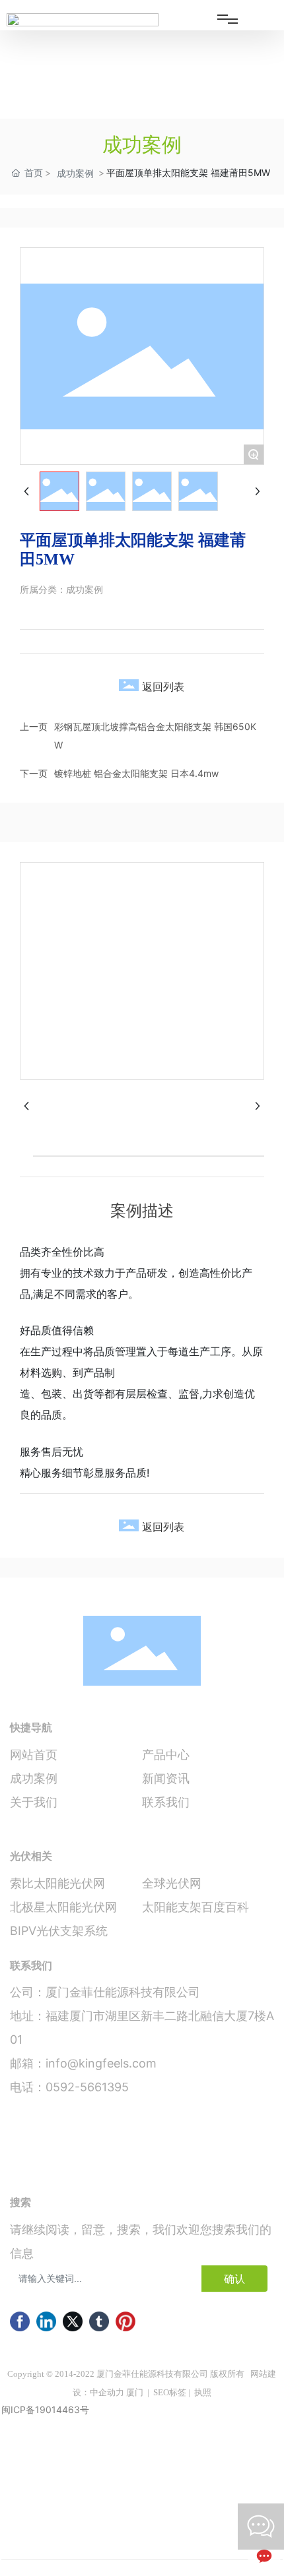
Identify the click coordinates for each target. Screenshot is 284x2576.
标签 (178, 2392)
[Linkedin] (46, 2321)
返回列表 (163, 687)
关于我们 (34, 1802)
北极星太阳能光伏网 (63, 1907)
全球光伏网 (172, 1883)
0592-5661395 (87, 2087)
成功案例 (75, 173)
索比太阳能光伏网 (57, 1883)
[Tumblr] (99, 2321)
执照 (203, 2392)
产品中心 (166, 1755)
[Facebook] (20, 2321)
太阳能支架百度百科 (195, 1907)
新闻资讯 (166, 1778)
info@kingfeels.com (101, 2063)
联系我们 (166, 1802)
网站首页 (34, 1755)
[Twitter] (73, 2321)
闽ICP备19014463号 (45, 2409)
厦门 (135, 2392)
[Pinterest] (125, 2321)
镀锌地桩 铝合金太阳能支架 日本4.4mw (136, 773)
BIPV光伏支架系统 (59, 1931)
